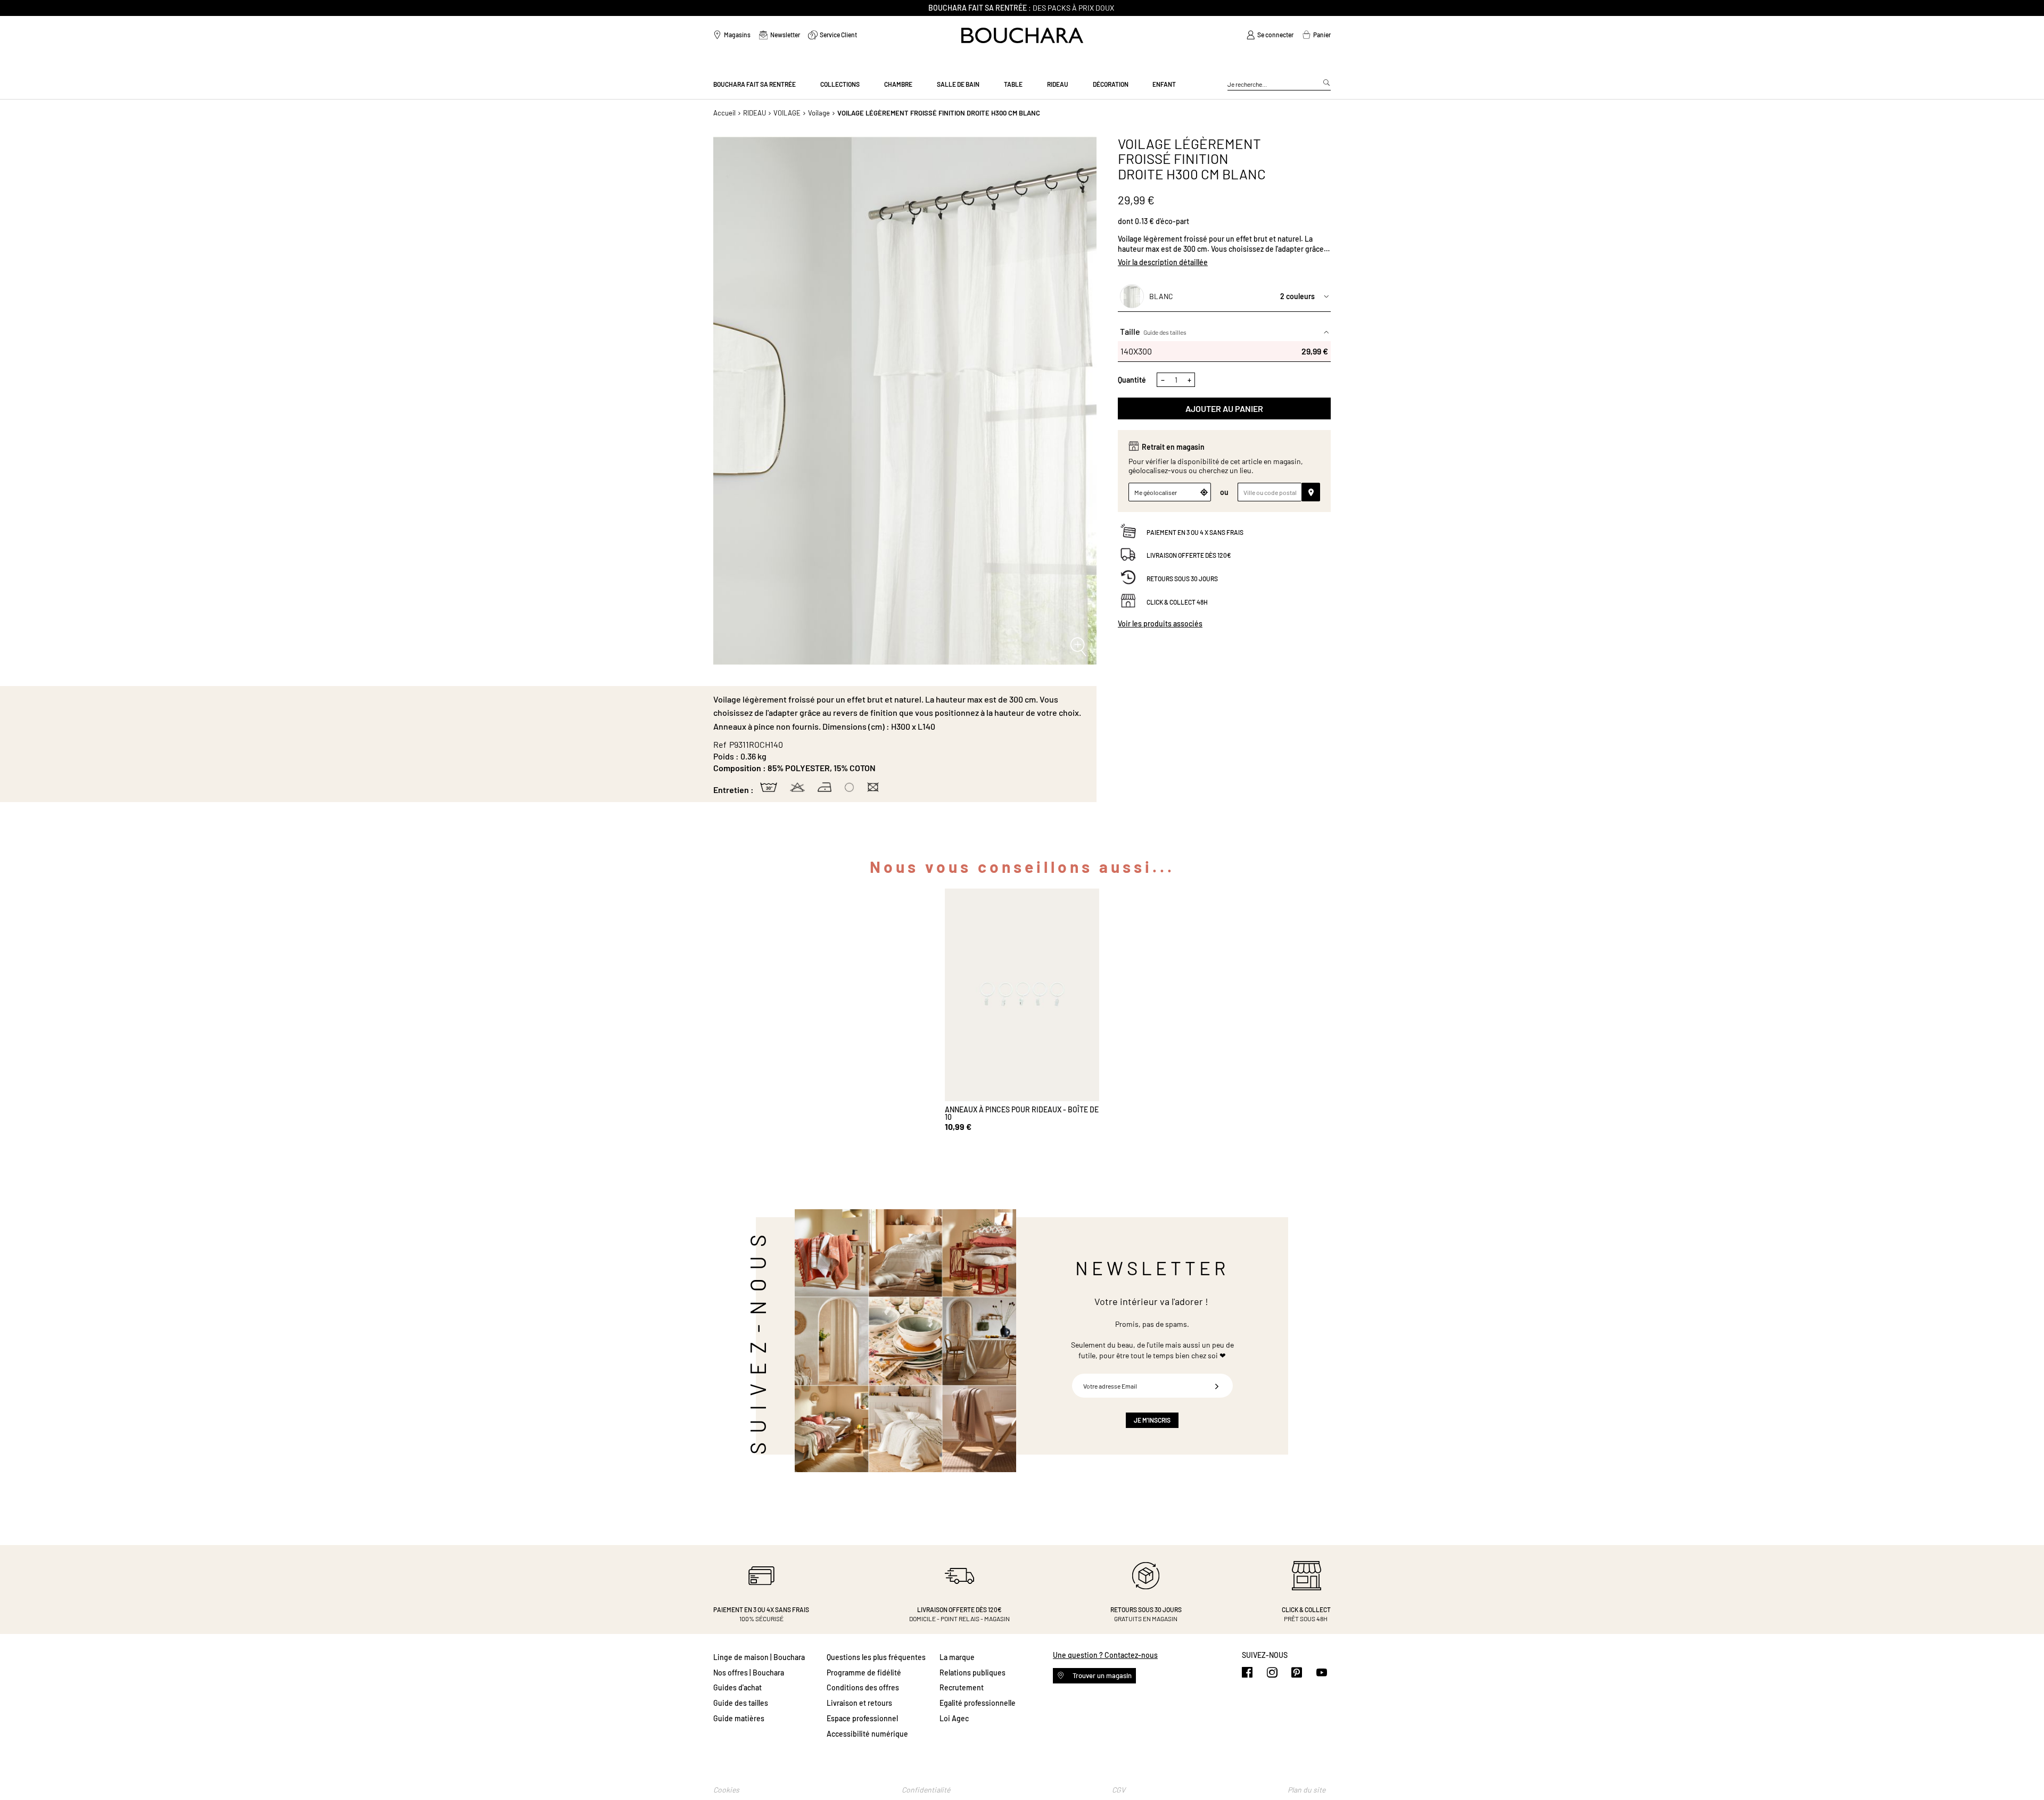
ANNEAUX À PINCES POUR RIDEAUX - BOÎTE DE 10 (1022, 1113)
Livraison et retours (859, 1703)
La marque (957, 1657)
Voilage (819, 113)
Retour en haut (2025, 1771)
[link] (1270, 35)
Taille (1153, 332)
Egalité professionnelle (978, 1703)
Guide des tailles (1165, 333)
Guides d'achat (737, 1687)
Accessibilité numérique (867, 1734)
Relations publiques (972, 1673)
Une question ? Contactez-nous (1105, 1655)
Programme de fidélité (864, 1673)
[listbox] (1224, 351)
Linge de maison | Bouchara (759, 1657)
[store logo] (1022, 35)
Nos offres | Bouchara (749, 1673)
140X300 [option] (1224, 351)
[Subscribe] (1217, 1386)
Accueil (724, 113)
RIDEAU (755, 113)
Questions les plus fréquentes (876, 1657)
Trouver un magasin (1101, 1675)
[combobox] (1279, 85)
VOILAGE (787, 113)
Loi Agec (954, 1718)
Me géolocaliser (1156, 492)
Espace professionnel (862, 1718)
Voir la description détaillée (1163, 262)
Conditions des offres (863, 1687)
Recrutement (962, 1687)
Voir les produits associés (1160, 624)
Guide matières (739, 1718)
